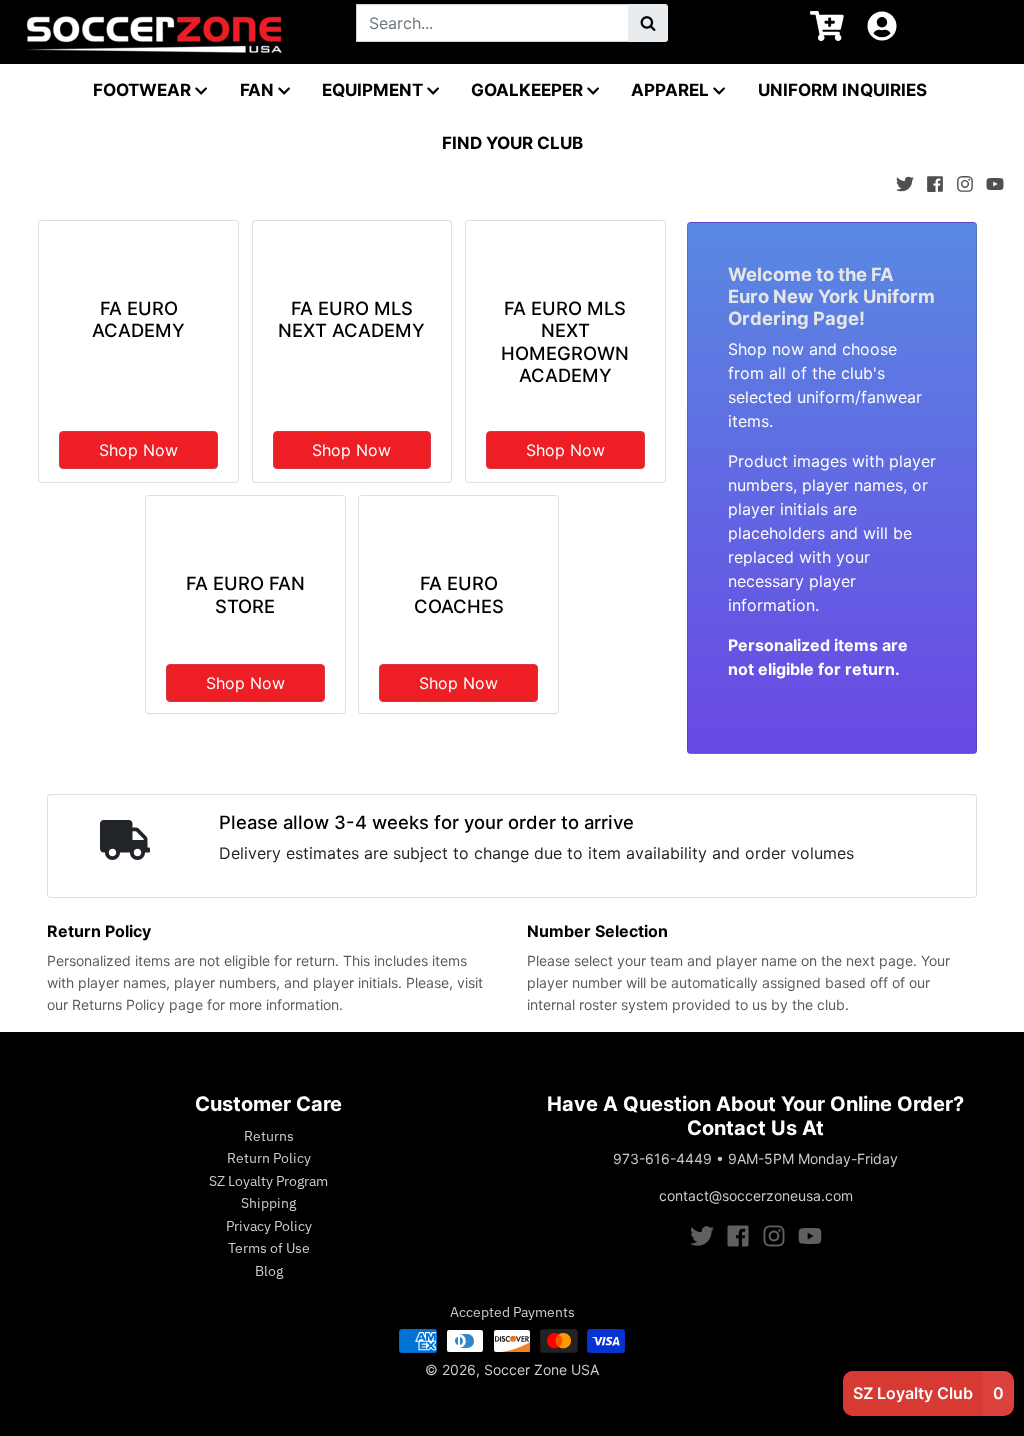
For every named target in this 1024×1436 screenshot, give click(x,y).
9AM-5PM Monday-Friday (813, 1158)
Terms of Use (269, 1248)
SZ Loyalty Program (268, 1181)
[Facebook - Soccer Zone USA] (935, 179)
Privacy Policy (269, 1226)
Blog (269, 1271)
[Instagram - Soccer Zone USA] (965, 179)
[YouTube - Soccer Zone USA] (995, 179)
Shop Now (138, 450)
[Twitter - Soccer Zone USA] (905, 179)
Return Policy (269, 1158)
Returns (269, 1136)
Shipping (268, 1203)
